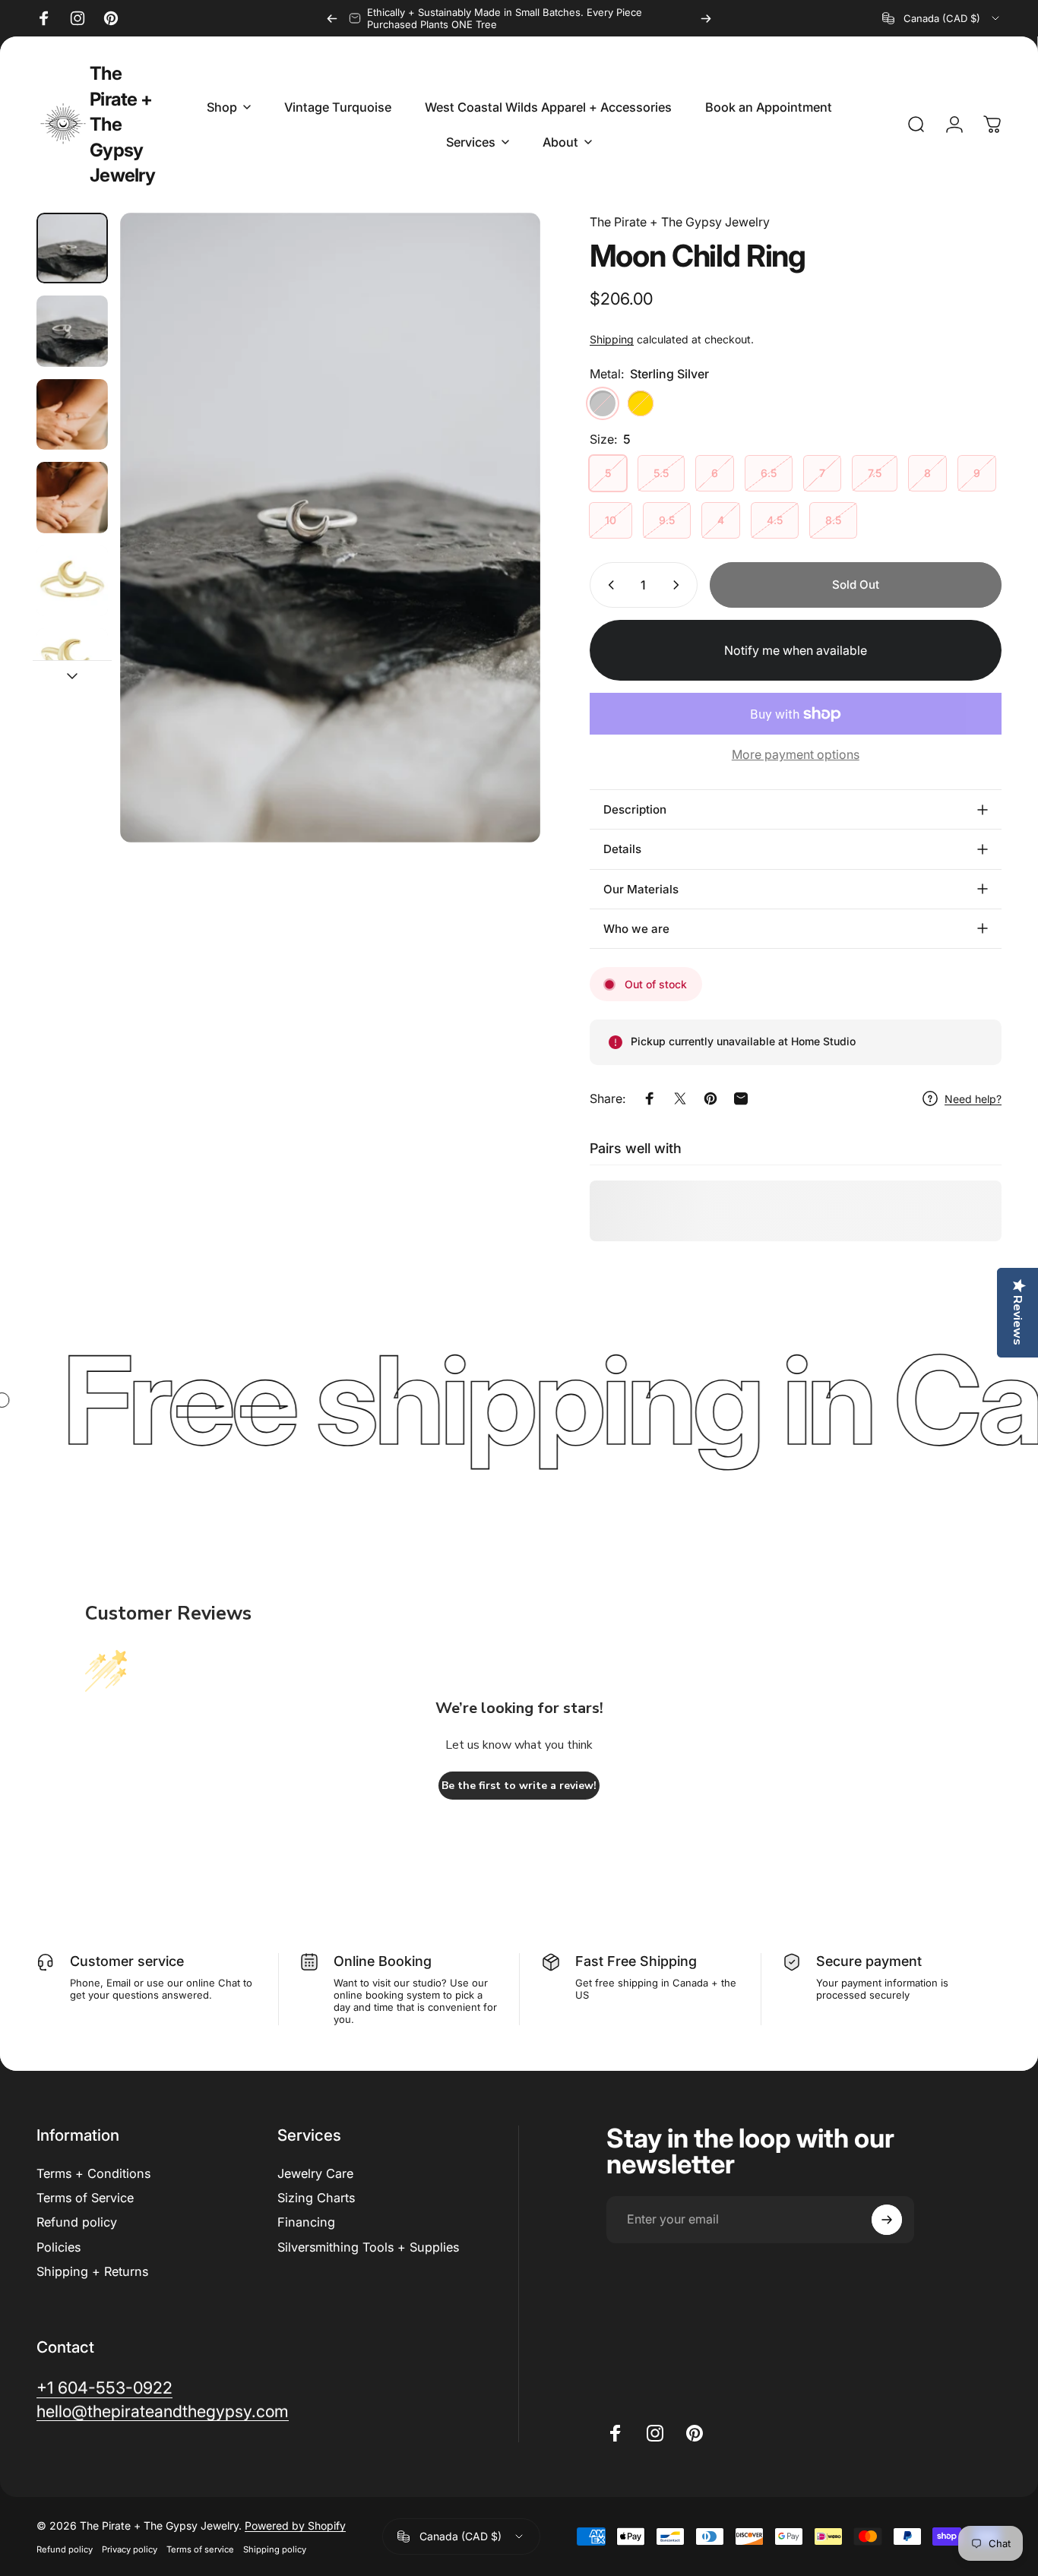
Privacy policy (130, 2549)
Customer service (127, 1961)
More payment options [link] (796, 754)
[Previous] (332, 18)
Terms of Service (85, 2198)
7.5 (875, 473)
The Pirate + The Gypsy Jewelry (122, 124)
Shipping (612, 339)
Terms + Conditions (93, 2173)
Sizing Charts (316, 2198)
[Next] (706, 18)
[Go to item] (72, 248)
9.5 (667, 520)
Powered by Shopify (295, 2525)
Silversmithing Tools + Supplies (368, 2247)
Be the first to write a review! (519, 1786)
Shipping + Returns (92, 2271)
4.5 (775, 520)
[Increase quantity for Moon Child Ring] (679, 585)
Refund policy (77, 2222)
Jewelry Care (315, 2173)
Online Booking (383, 1961)
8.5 (833, 520)
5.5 (661, 473)
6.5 (769, 473)
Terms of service (200, 2549)
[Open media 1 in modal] (330, 528)
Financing (306, 2222)
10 (611, 520)
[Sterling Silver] (603, 403)
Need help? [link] (973, 1099)
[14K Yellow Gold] (641, 403)
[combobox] (942, 18)
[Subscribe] (887, 2220)
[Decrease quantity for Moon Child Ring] (608, 585)
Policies (59, 2247)
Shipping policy (275, 2549)
